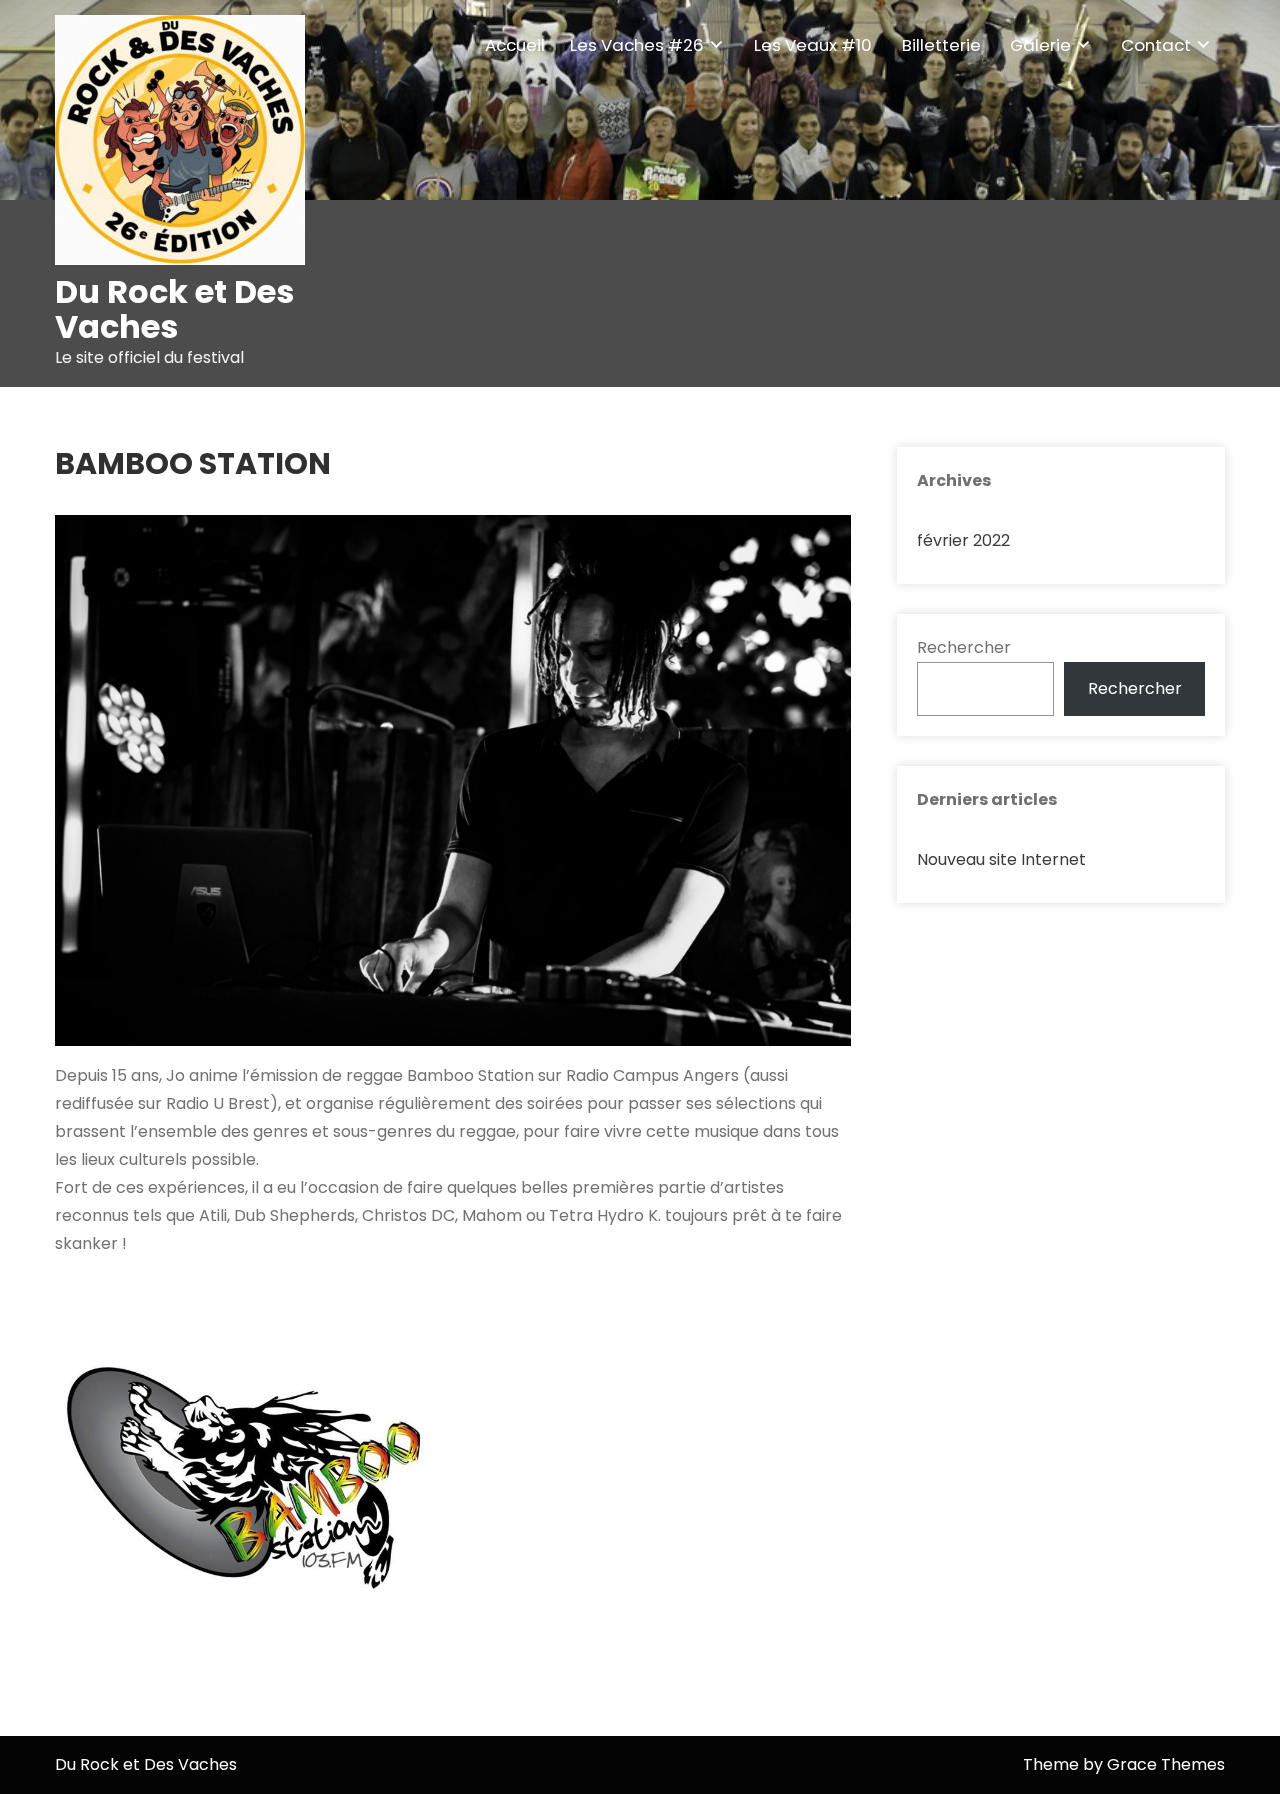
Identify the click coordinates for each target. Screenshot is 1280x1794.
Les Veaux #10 (813, 45)
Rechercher (964, 647)
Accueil (515, 45)
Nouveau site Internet (1001, 859)
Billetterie (941, 45)
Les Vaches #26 (637, 45)
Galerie (1040, 45)
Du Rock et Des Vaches (174, 309)
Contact (1156, 45)
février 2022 (963, 540)
